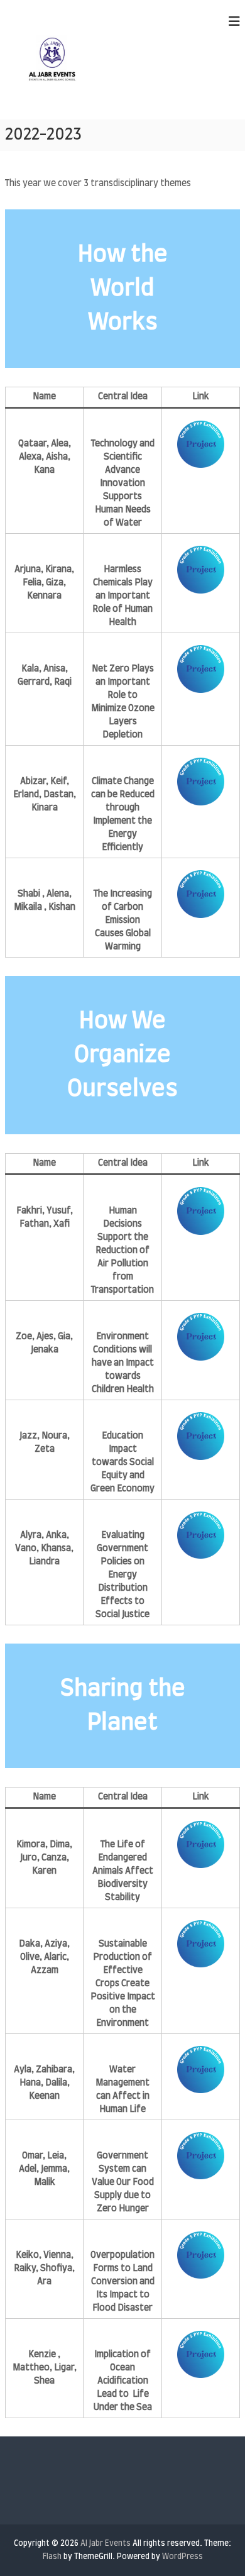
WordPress (182, 2557)
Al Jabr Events (106, 2543)
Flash (52, 2557)
